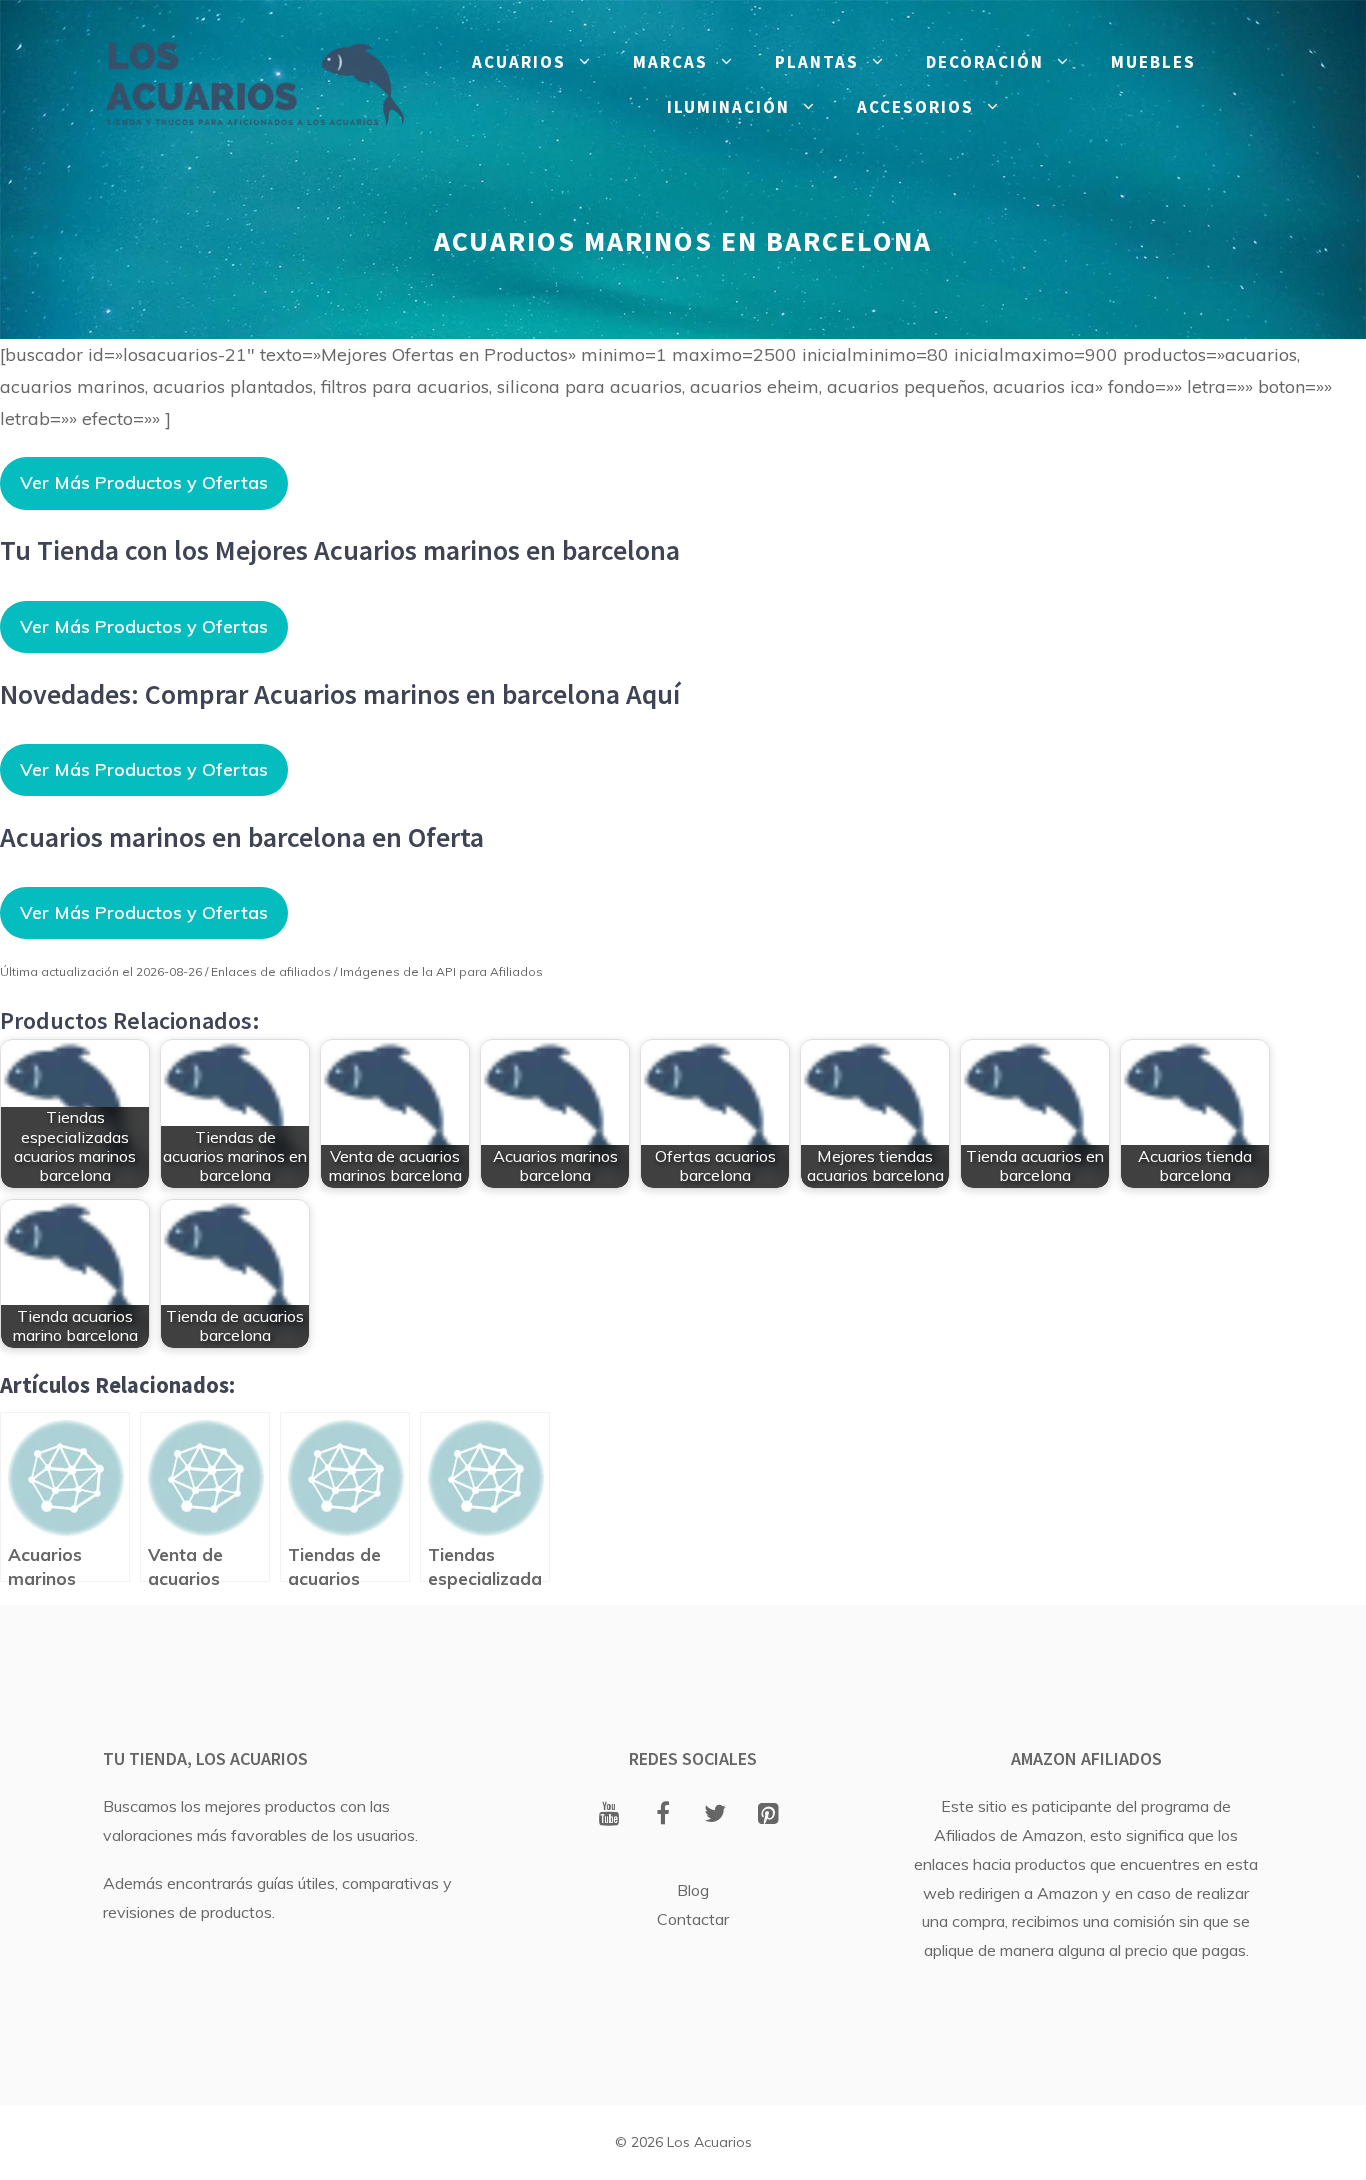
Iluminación (728, 107)
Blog (693, 1890)
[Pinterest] (768, 1815)
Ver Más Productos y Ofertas (144, 482)
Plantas (817, 62)
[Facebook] (662, 1815)
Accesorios (915, 107)
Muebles (1153, 62)
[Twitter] (715, 1815)
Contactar (693, 1919)
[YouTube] (609, 1815)
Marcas (670, 62)
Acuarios (519, 62)
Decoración (985, 62)
